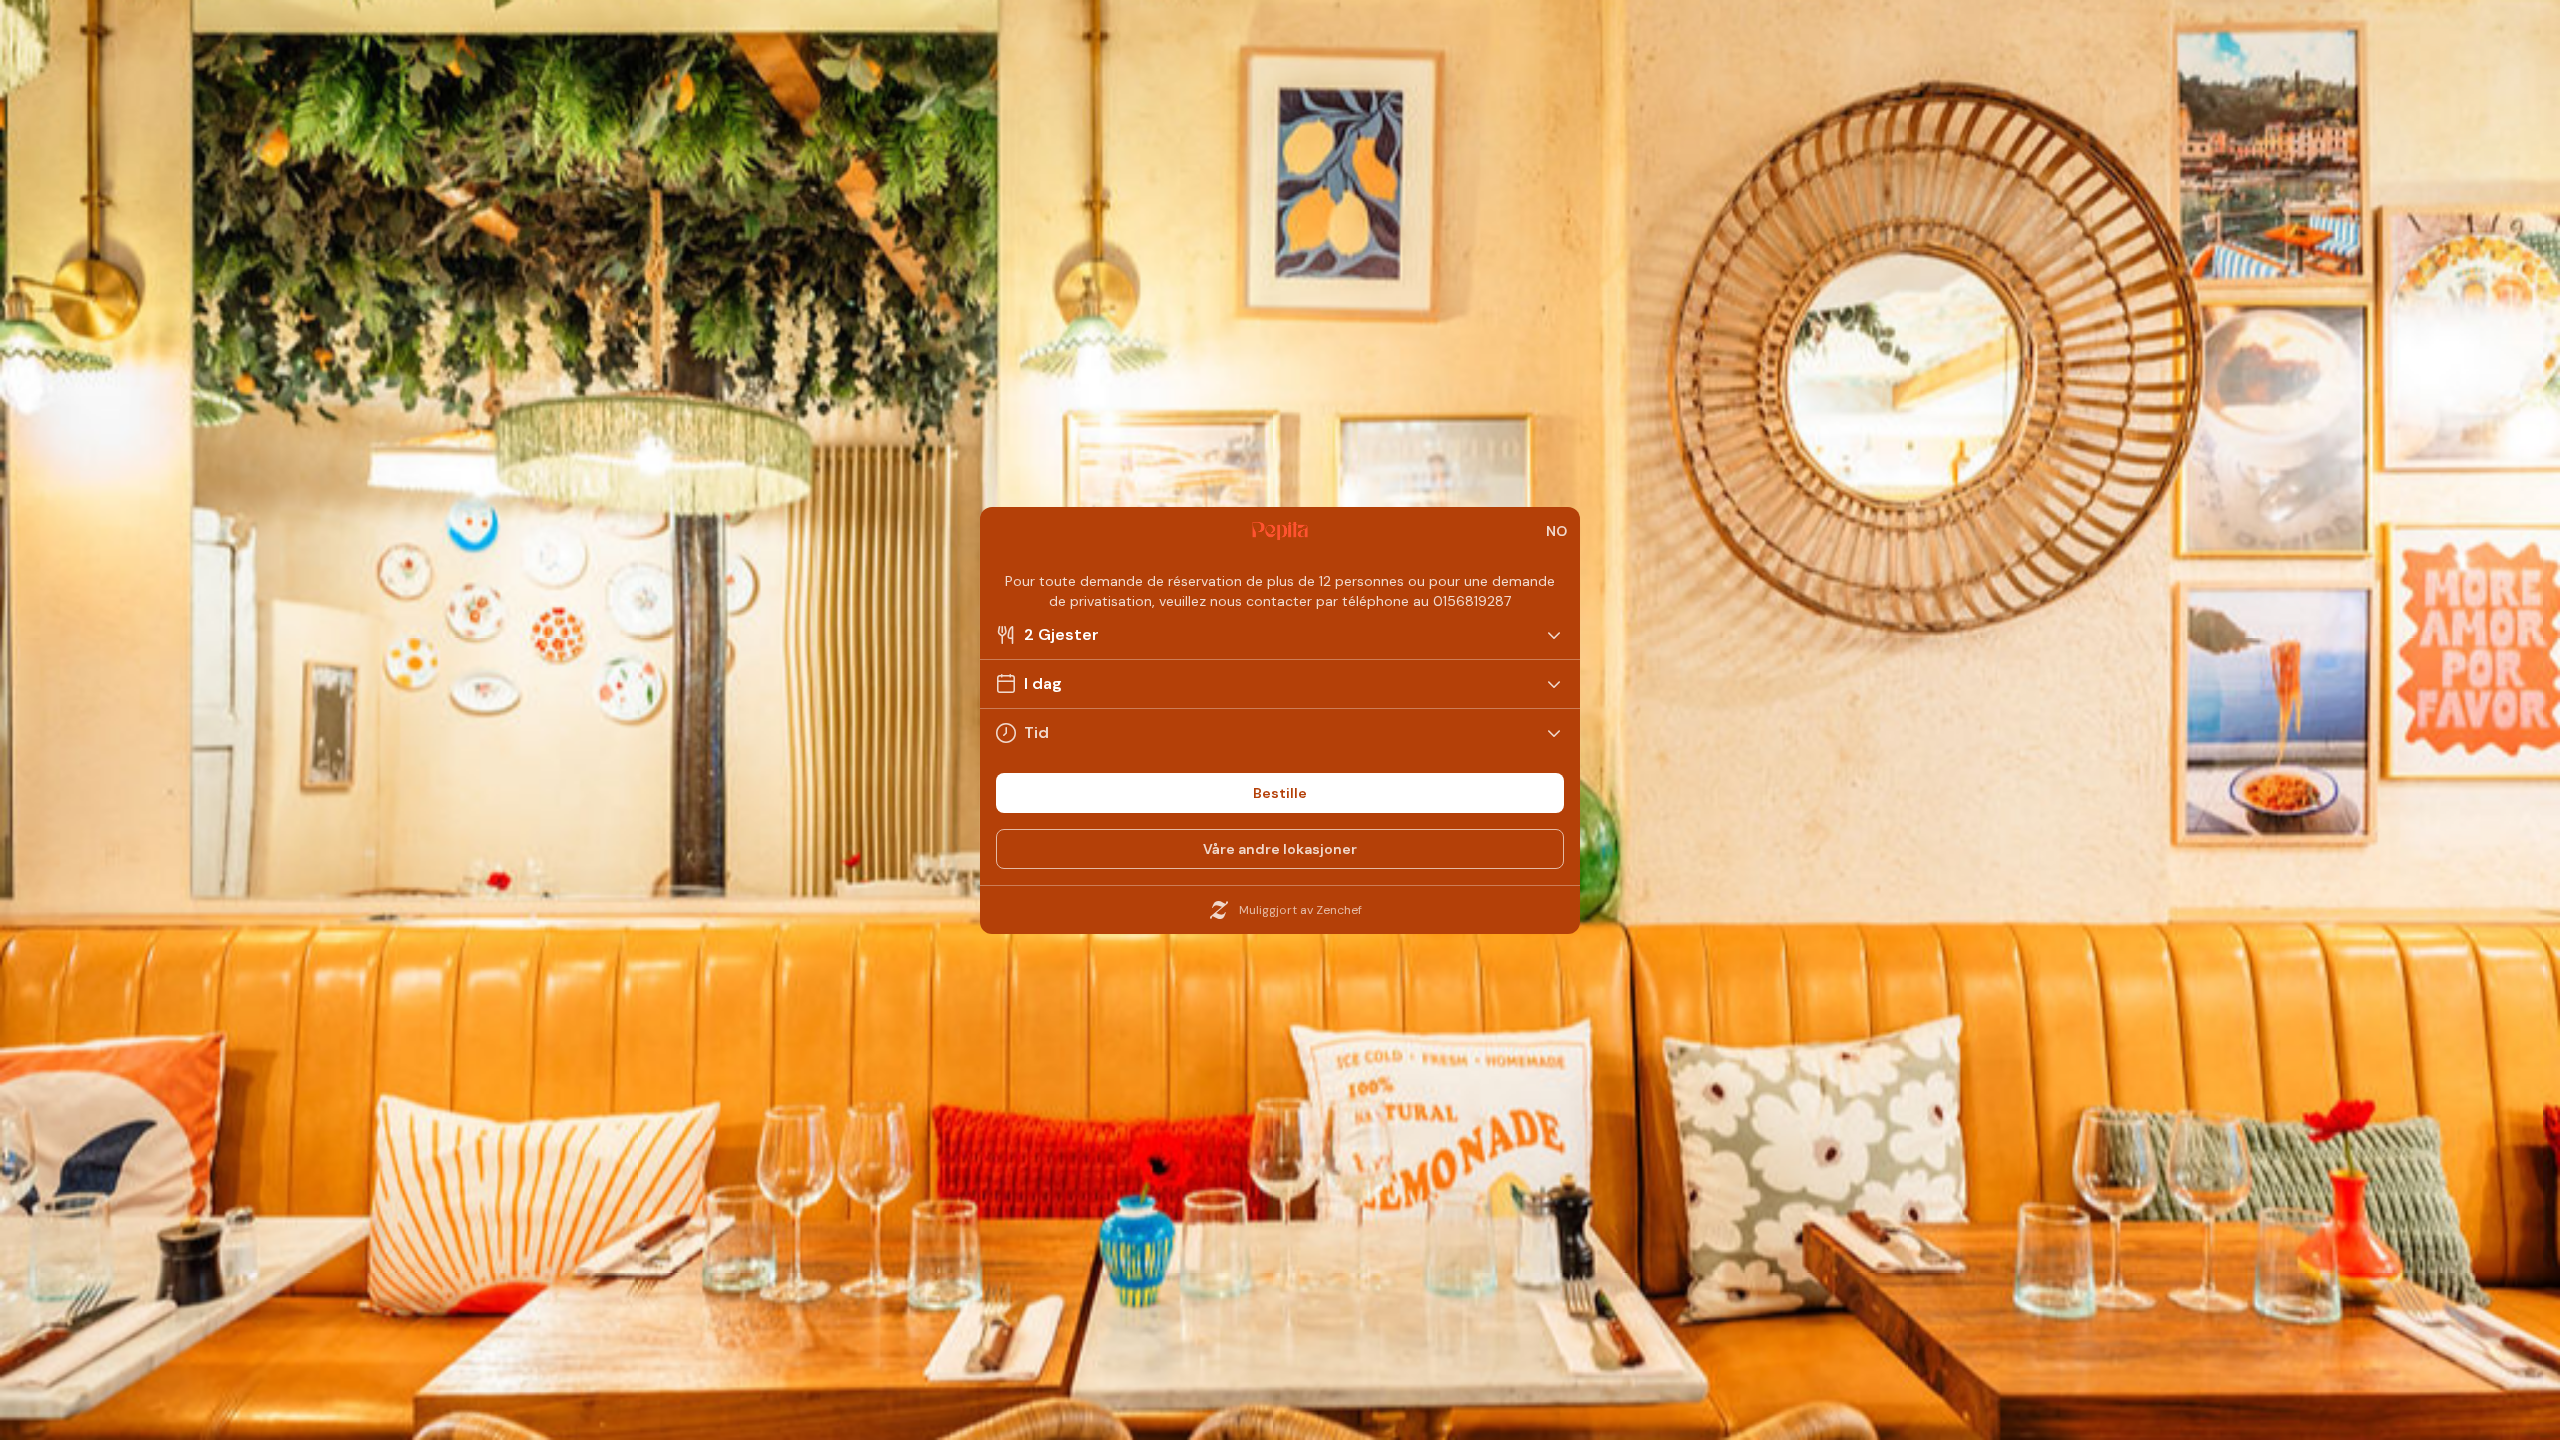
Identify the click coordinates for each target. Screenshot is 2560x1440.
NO (1556, 531)
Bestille (1280, 793)
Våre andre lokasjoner (1280, 849)
